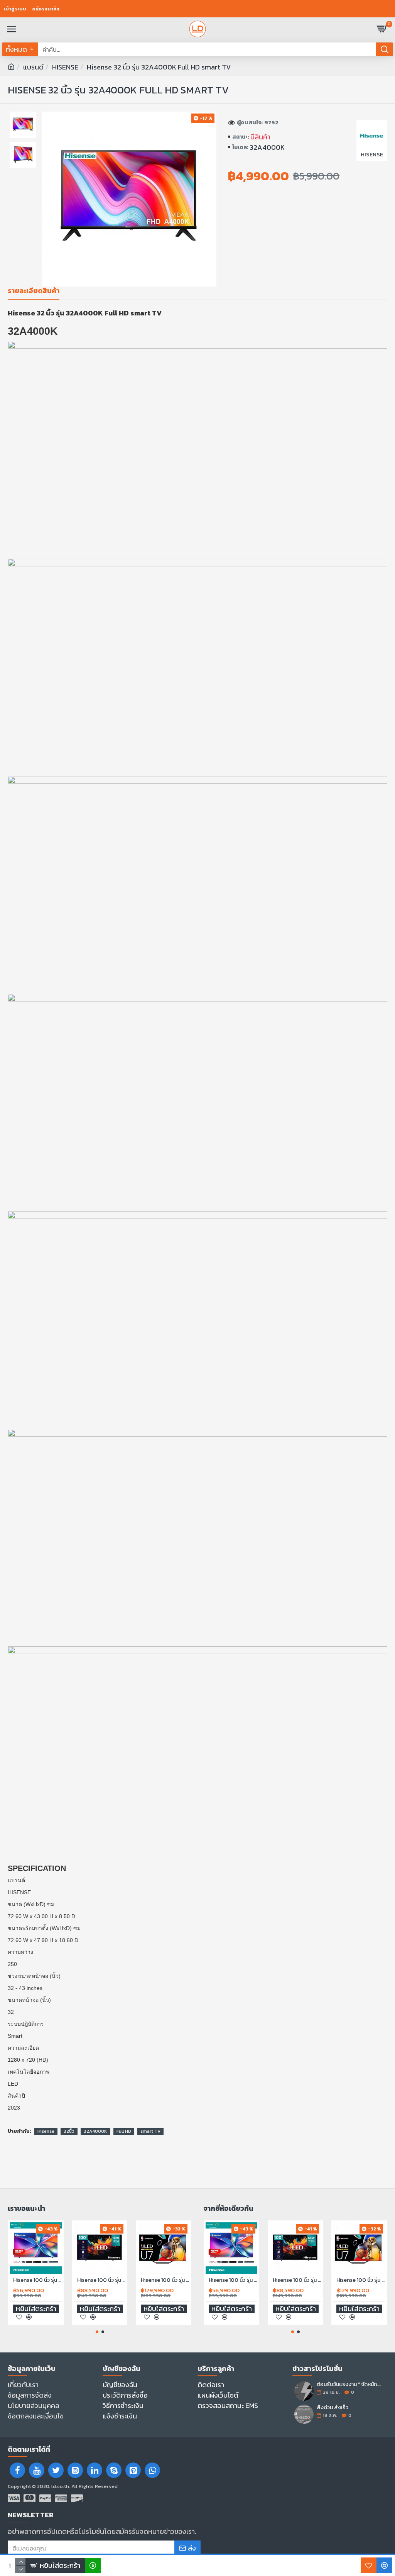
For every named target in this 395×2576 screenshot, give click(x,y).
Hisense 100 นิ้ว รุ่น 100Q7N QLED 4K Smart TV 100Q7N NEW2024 (101, 2280)
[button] (97, 2332)
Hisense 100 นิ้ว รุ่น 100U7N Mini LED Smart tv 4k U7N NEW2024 (165, 2280)
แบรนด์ (33, 67)
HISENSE (65, 67)
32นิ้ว (69, 2131)
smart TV (150, 2131)
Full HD (124, 2131)
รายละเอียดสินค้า (34, 291)
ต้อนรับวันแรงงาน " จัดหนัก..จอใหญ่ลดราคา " (349, 2384)
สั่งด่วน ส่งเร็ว (333, 2407)
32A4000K (95, 2131)
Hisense (46, 2131)
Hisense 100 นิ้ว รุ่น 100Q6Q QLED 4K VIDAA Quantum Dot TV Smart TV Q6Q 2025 (37, 2280)
